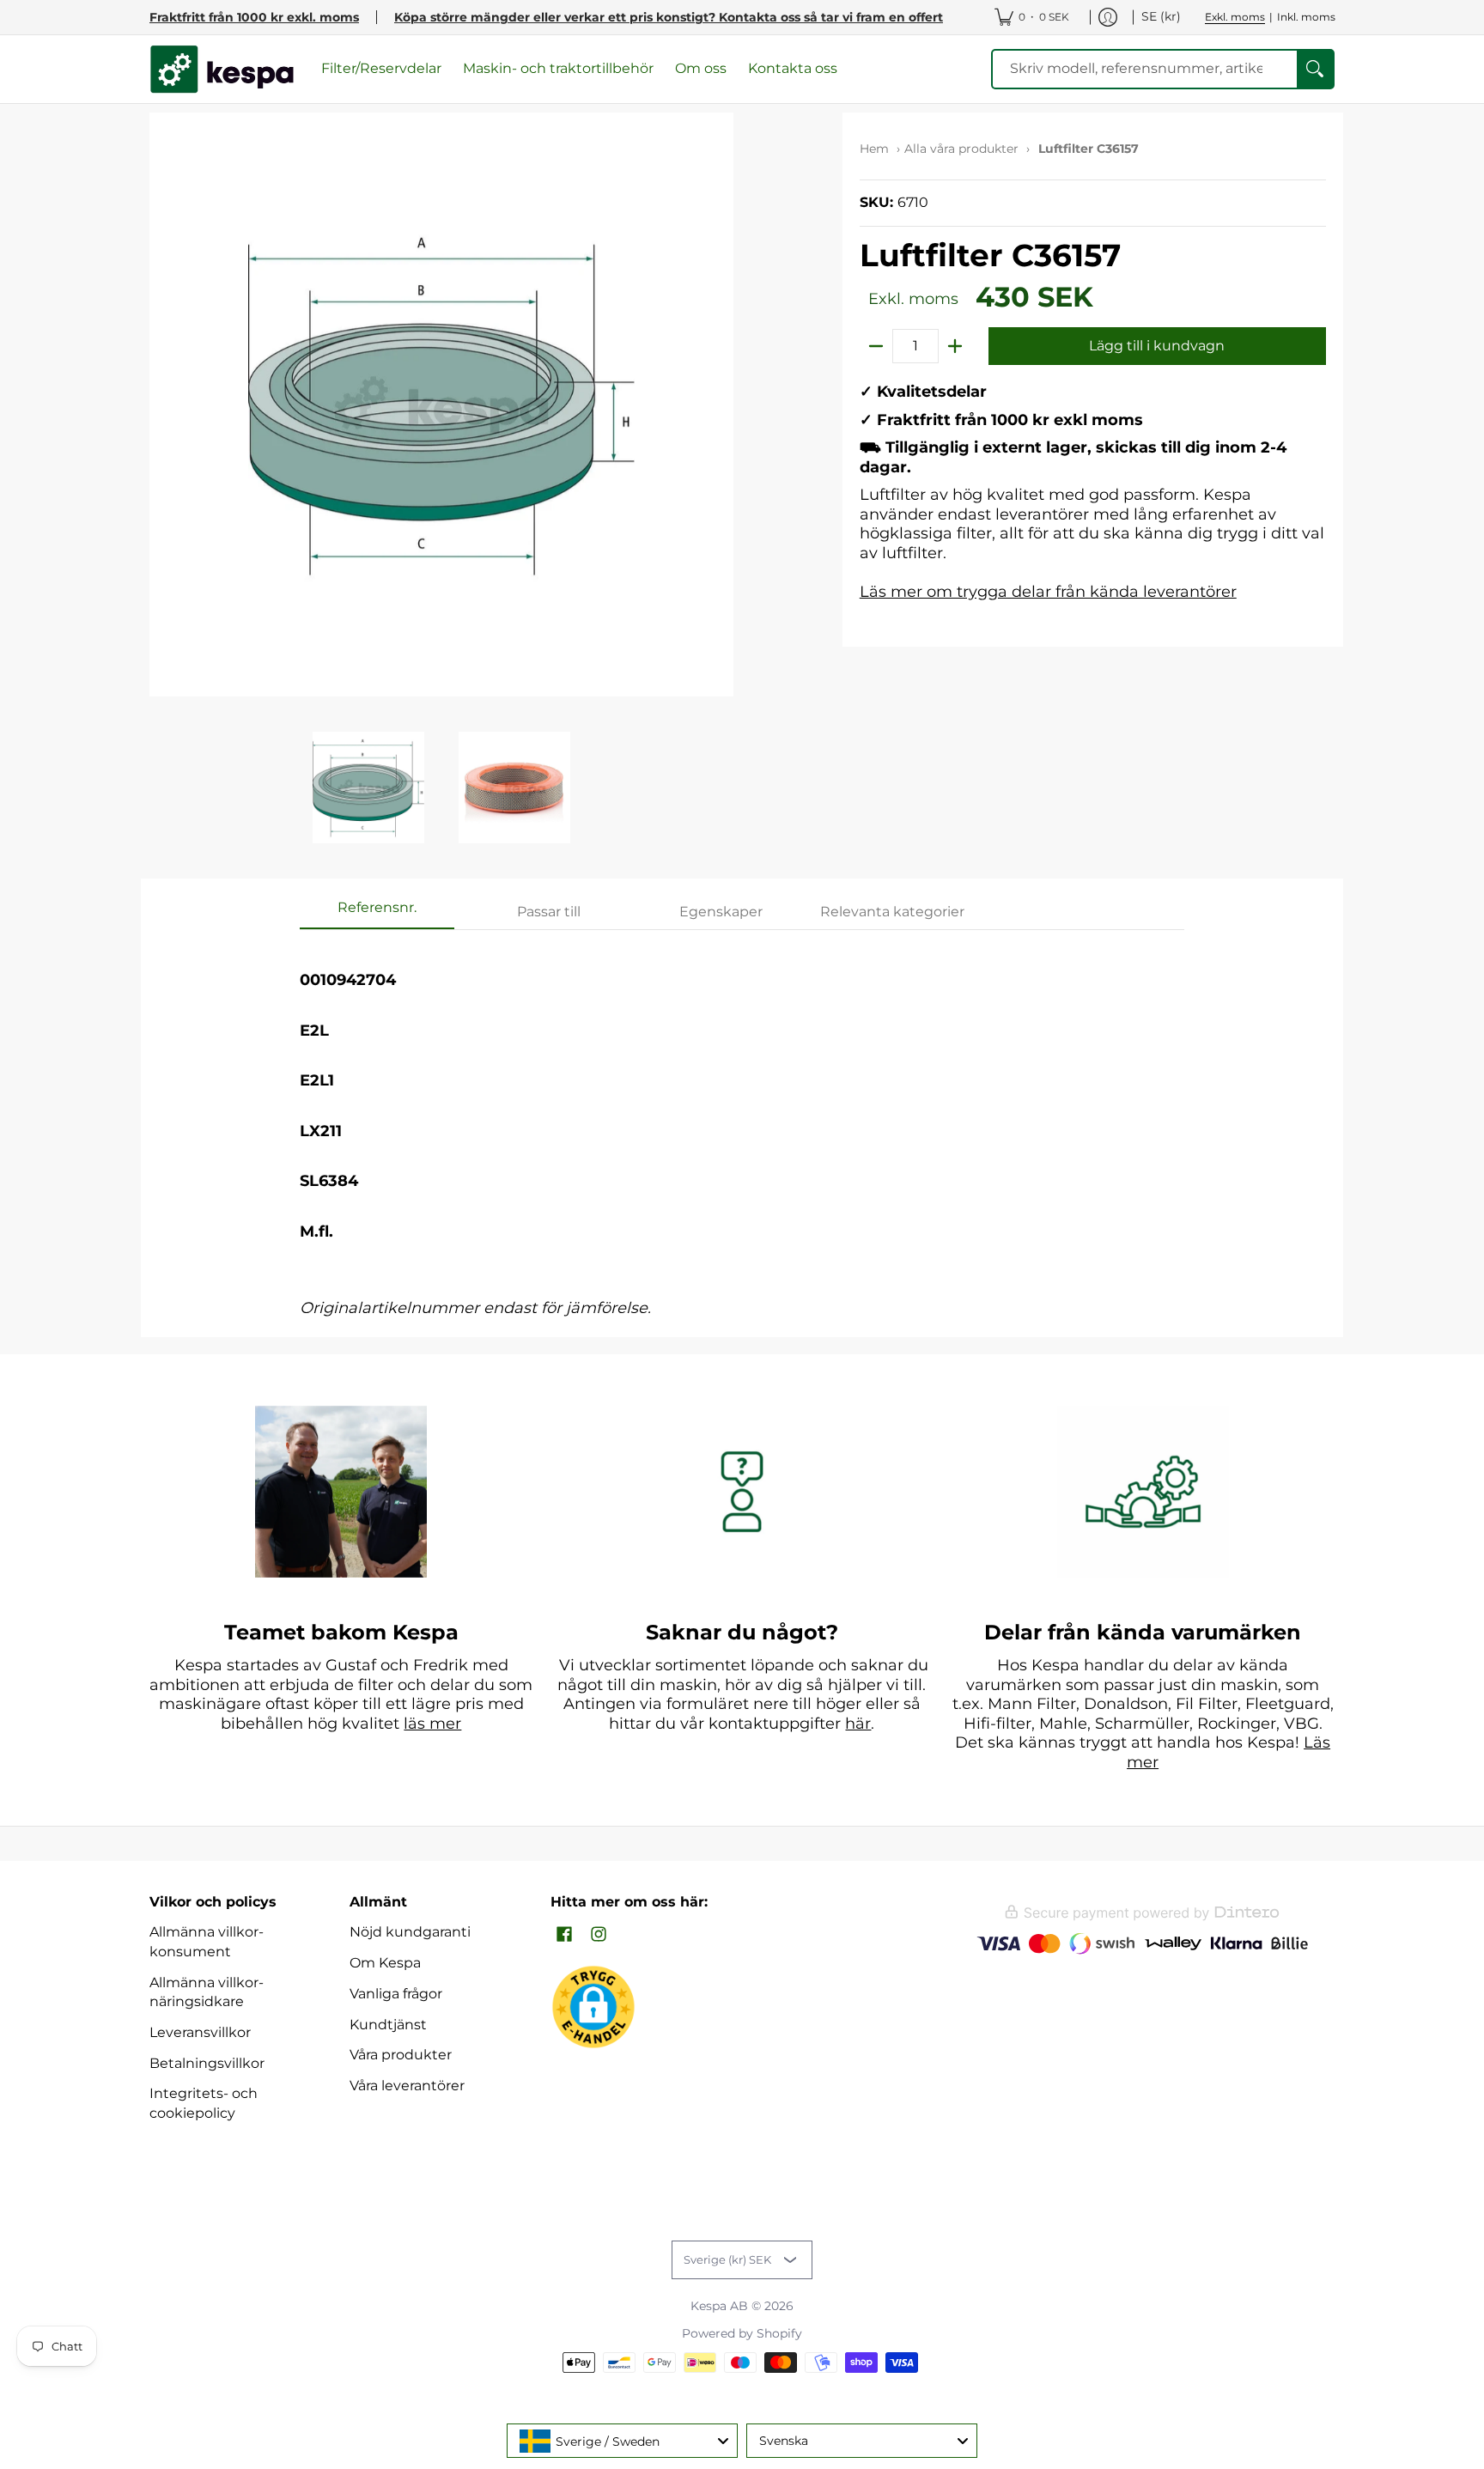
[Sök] (1315, 69)
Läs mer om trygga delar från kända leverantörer (1048, 592)
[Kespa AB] (222, 69)
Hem (874, 149)
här (858, 1724)
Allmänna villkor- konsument (207, 1942)
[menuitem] (1032, 17)
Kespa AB (719, 2306)
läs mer (432, 1724)
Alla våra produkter (961, 149)
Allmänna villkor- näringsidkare (207, 1992)
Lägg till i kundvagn (1157, 346)
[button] (564, 1935)
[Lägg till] (955, 346)
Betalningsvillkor (207, 2063)
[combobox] (622, 2441)
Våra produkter (401, 2055)
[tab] (377, 913)
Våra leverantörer (407, 2086)
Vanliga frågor (396, 1994)
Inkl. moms (1306, 17)
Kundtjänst (388, 2025)
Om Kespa (385, 1963)
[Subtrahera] (876, 346)
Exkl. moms (1235, 17)
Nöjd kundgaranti (410, 1932)
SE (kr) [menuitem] (1161, 16)
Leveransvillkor (200, 2032)
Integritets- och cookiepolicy (204, 2103)
